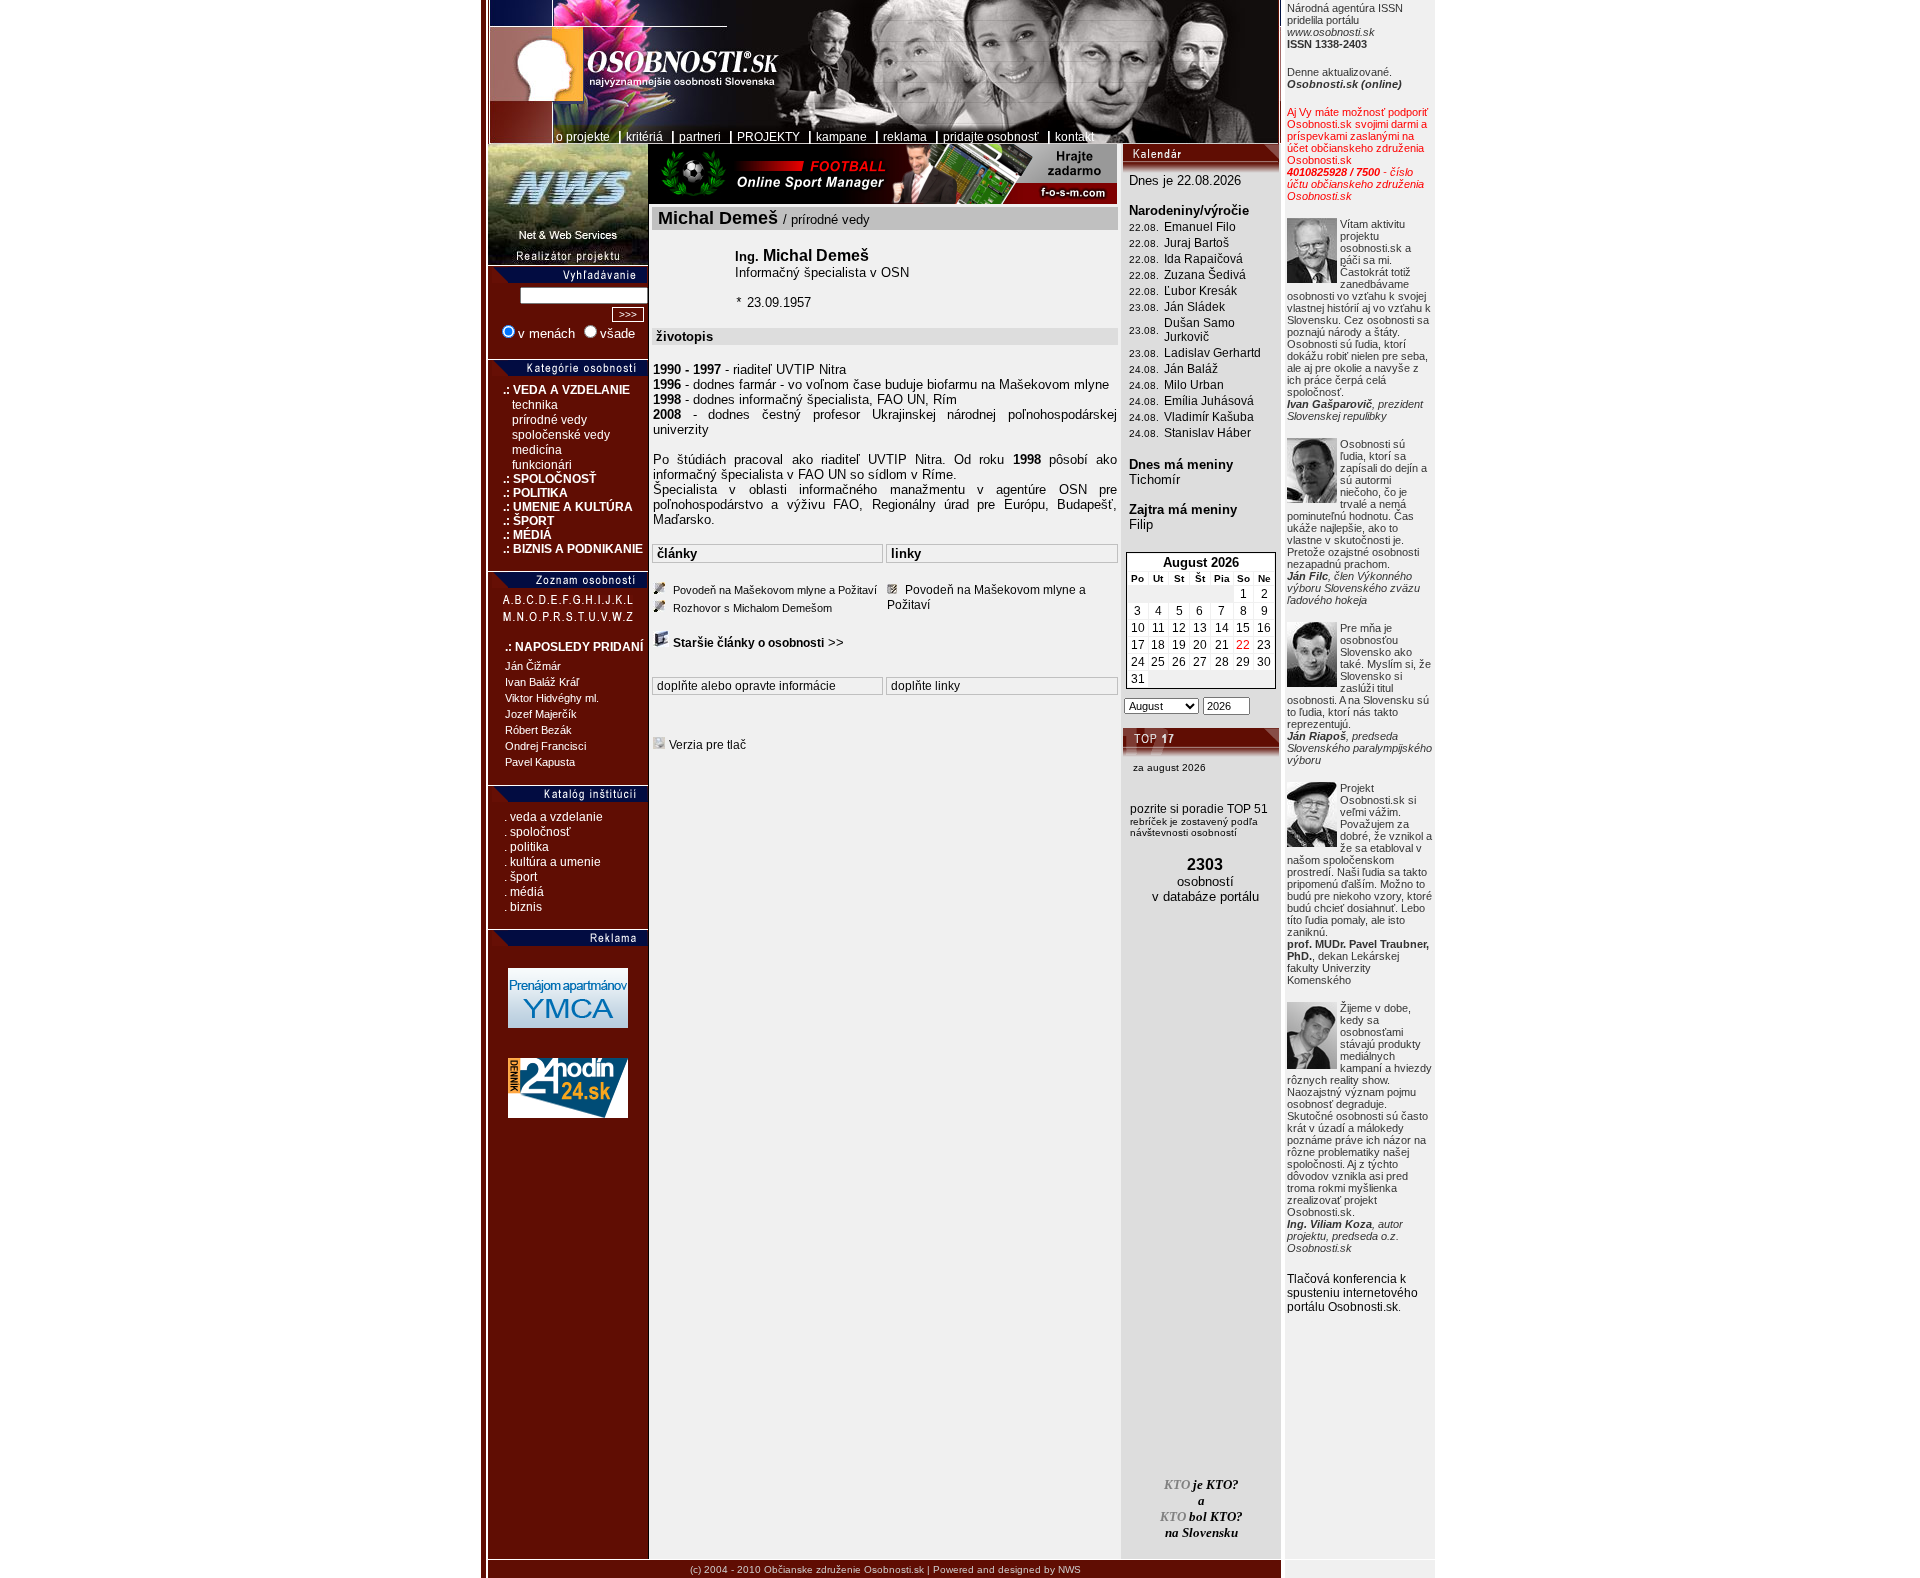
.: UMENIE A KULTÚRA (560, 507)
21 (1222, 645)
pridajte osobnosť (991, 137)
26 (1179, 662)
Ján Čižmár (533, 666)
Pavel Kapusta (540, 762)
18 (1158, 645)
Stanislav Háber (1207, 433)
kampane (841, 137)
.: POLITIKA (528, 493)
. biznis (523, 907)
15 (1243, 628)
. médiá (524, 892)
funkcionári (542, 465)
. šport (520, 877)
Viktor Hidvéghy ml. (552, 698)
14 (1222, 628)
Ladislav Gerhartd (1212, 353)
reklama (905, 137)
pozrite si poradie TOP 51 (1199, 809)
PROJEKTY (768, 137)
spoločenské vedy (561, 435)
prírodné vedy (549, 420)
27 (1200, 662)
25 (1158, 662)
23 (1264, 645)
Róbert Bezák (538, 730)
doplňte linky (925, 686)
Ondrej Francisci (545, 746)
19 (1179, 645)
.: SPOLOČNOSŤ (542, 479)
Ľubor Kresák (1200, 291)
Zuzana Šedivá (1205, 275)
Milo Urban (1194, 385)
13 (1200, 628)
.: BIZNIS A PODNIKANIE (565, 549)
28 (1222, 662)
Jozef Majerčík (541, 714)
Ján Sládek (1194, 307)
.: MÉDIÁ (520, 535)
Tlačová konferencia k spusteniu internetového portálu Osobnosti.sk (1352, 1293)
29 (1243, 662)
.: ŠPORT (521, 521)
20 (1200, 645)
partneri (700, 137)
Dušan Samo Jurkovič (1199, 330)
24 (1138, 662)
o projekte (583, 137)
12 (1179, 628)
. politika (526, 847)
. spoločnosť (537, 832)
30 (1264, 662)
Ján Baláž (1191, 369)
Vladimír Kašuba (1209, 417)
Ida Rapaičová (1203, 259)
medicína (537, 450)
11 (1158, 628)
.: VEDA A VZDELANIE (559, 390)
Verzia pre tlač (707, 745)
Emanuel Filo (1200, 227)
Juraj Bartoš (1196, 243)
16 (1264, 628)
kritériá (644, 137)
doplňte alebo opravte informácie (746, 686)
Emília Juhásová (1209, 401)
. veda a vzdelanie (553, 817)
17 (1138, 645)
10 (1138, 628)
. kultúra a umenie (552, 862)
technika (535, 405)
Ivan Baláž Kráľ (542, 682)
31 (1138, 679)
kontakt (1074, 137)
